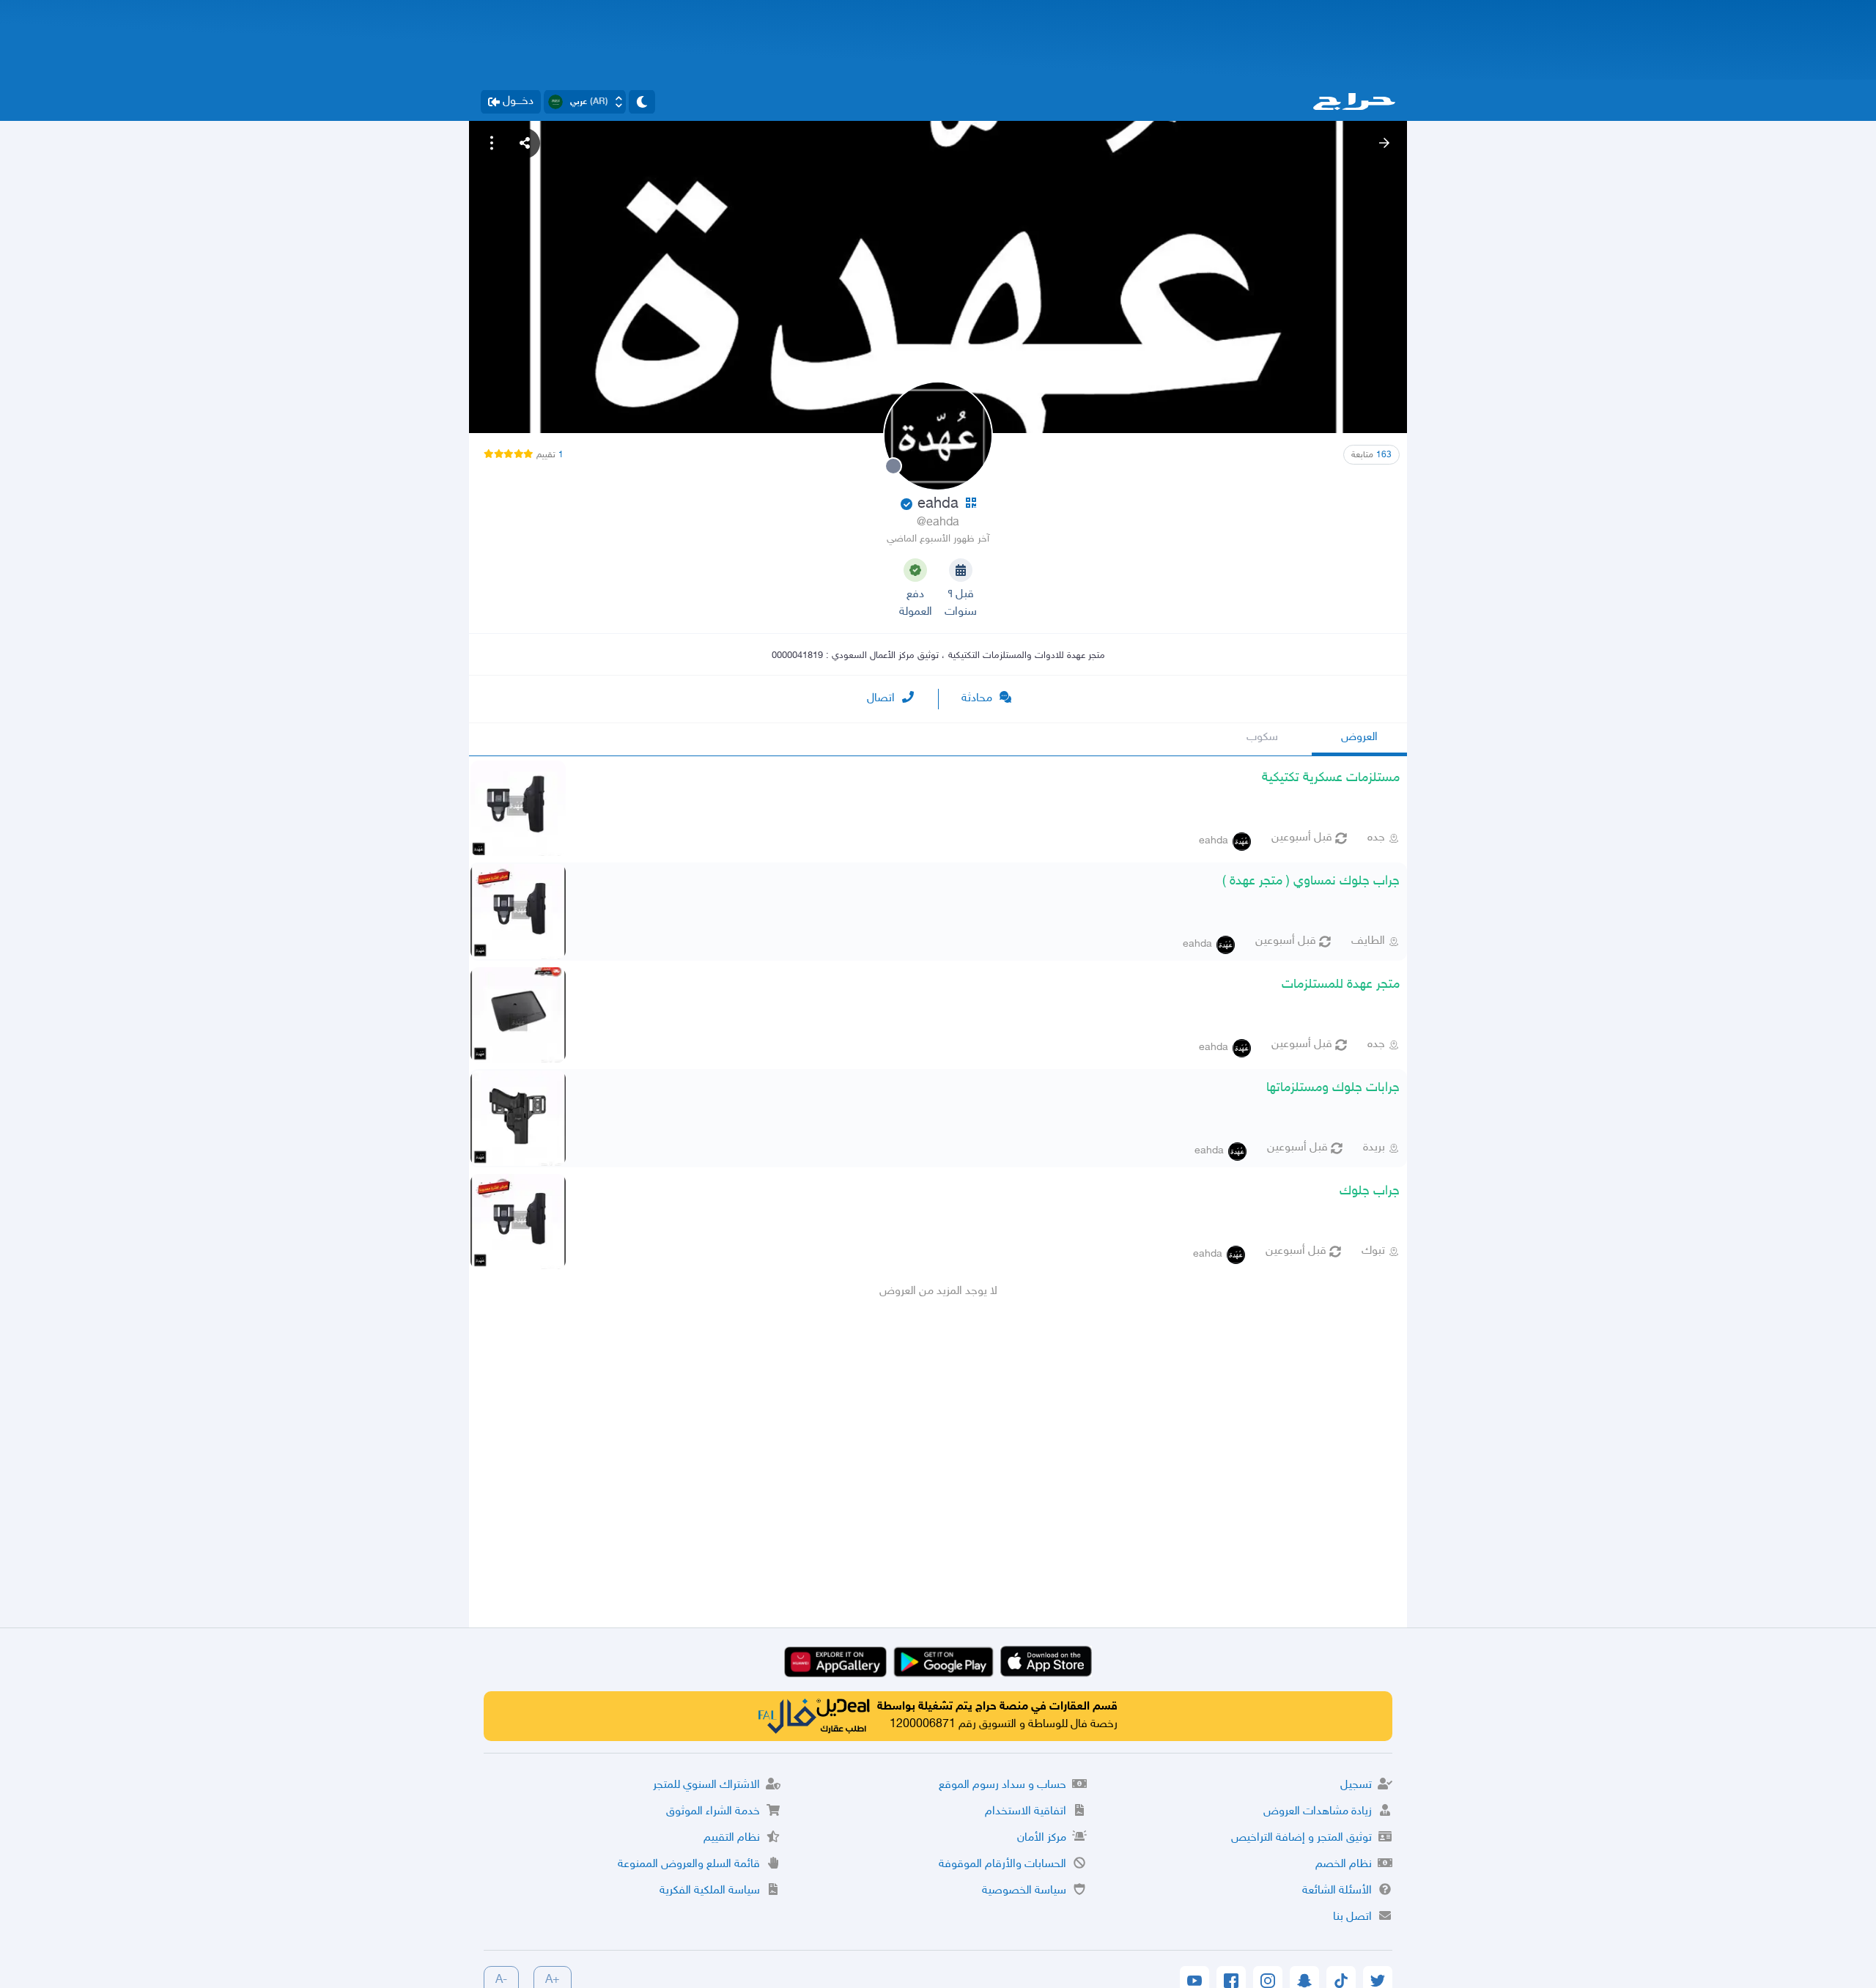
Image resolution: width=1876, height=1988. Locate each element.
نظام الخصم (1344, 1865)
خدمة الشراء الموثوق (713, 1812)
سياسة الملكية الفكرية (710, 1891)
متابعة (1371, 455)
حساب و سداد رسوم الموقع (1002, 1785)
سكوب (1262, 738)
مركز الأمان (1042, 1838)
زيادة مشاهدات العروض (1318, 1812)
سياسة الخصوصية (1024, 1891)
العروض (1359, 738)
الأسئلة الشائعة (1337, 1891)
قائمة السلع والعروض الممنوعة (689, 1865)
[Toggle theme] (642, 102)
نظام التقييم (732, 1838)
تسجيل (1356, 1785)
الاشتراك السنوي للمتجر (706, 1785)
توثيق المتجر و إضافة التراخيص (1301, 1838)
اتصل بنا (1352, 1917)
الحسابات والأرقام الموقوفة (1002, 1865)
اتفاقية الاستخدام (1026, 1812)
